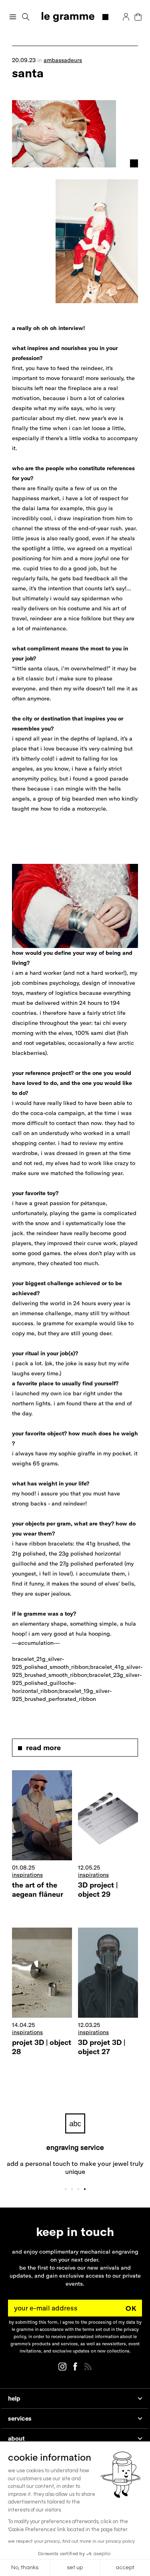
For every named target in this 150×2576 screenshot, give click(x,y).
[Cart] (138, 17)
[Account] (126, 17)
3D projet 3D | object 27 (102, 2047)
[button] (26, 17)
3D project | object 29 (98, 1890)
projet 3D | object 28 (42, 2047)
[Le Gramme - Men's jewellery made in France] (75, 17)
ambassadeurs (63, 60)
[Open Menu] (13, 17)
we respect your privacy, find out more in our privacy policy (71, 2541)
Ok (131, 2308)
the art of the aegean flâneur (38, 1890)
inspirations (27, 1875)
